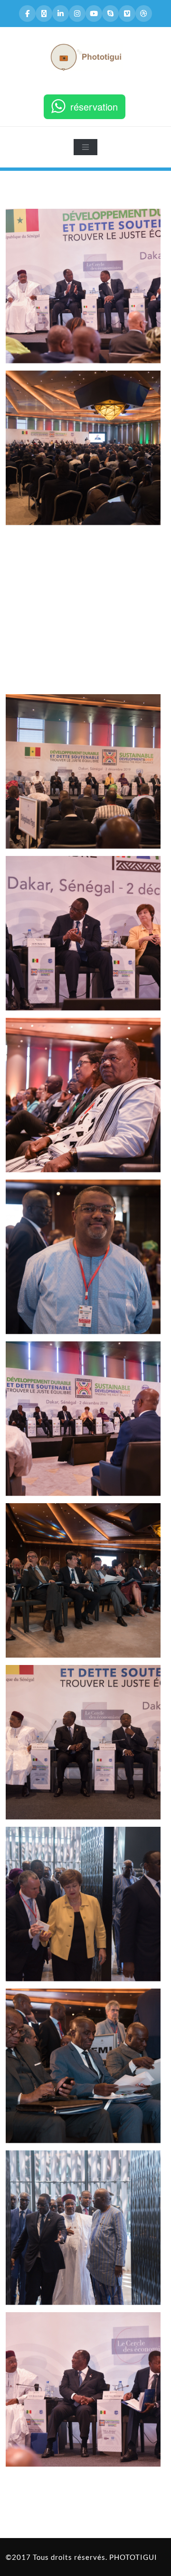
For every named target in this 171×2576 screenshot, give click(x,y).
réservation (94, 107)
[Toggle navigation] (85, 147)
